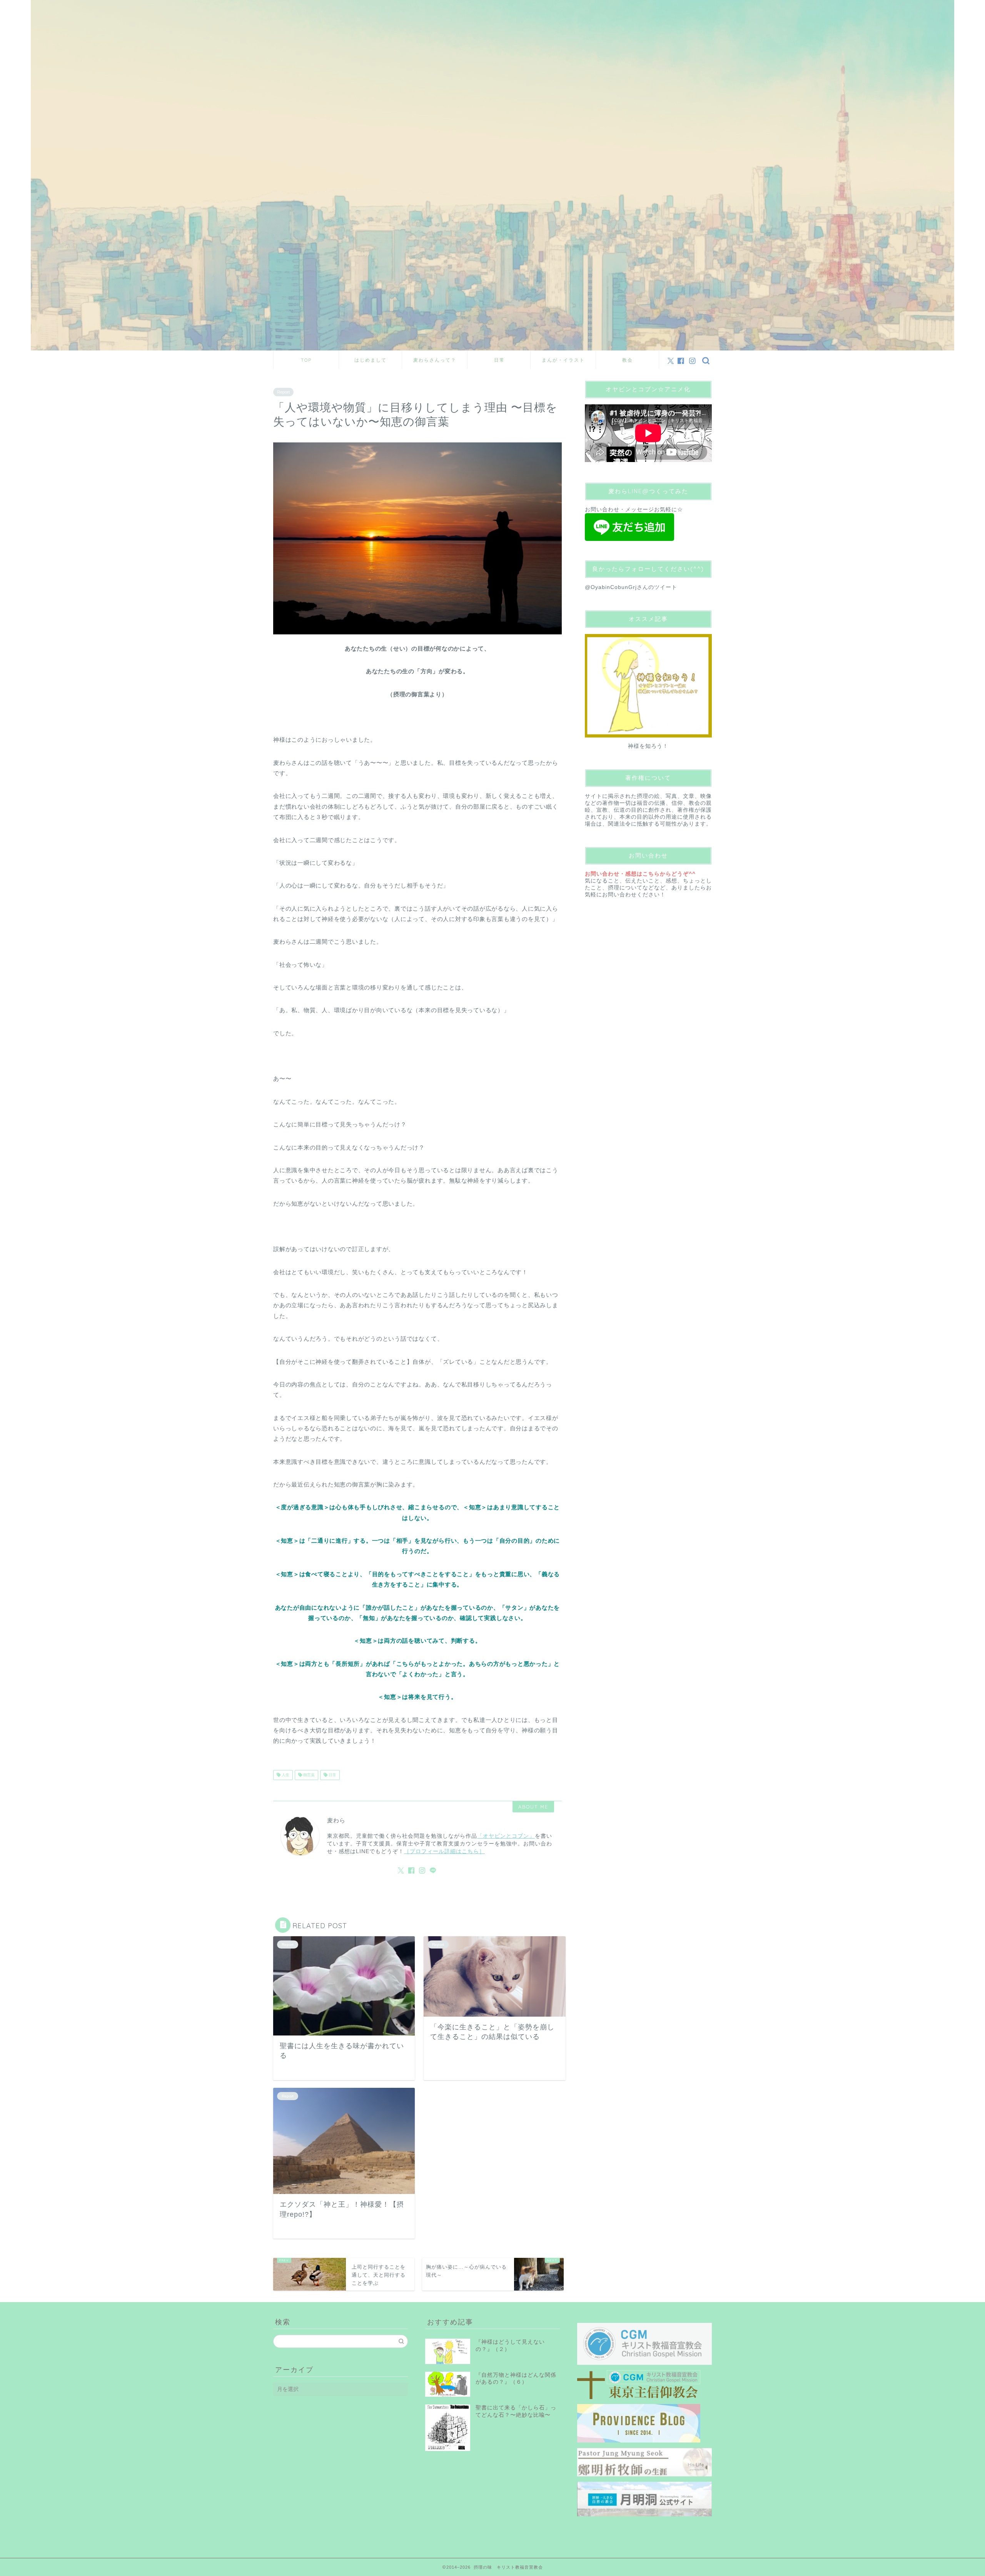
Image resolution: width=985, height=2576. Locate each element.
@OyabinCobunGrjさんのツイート (631, 587)
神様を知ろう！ (648, 746)
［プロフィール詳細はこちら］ (444, 1851)
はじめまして (371, 360)
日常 (499, 360)
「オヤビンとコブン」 (506, 1836)
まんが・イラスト (563, 360)
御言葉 (308, 1775)
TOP (306, 360)
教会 (628, 360)
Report (283, 392)
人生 (285, 1775)
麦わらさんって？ (435, 360)
